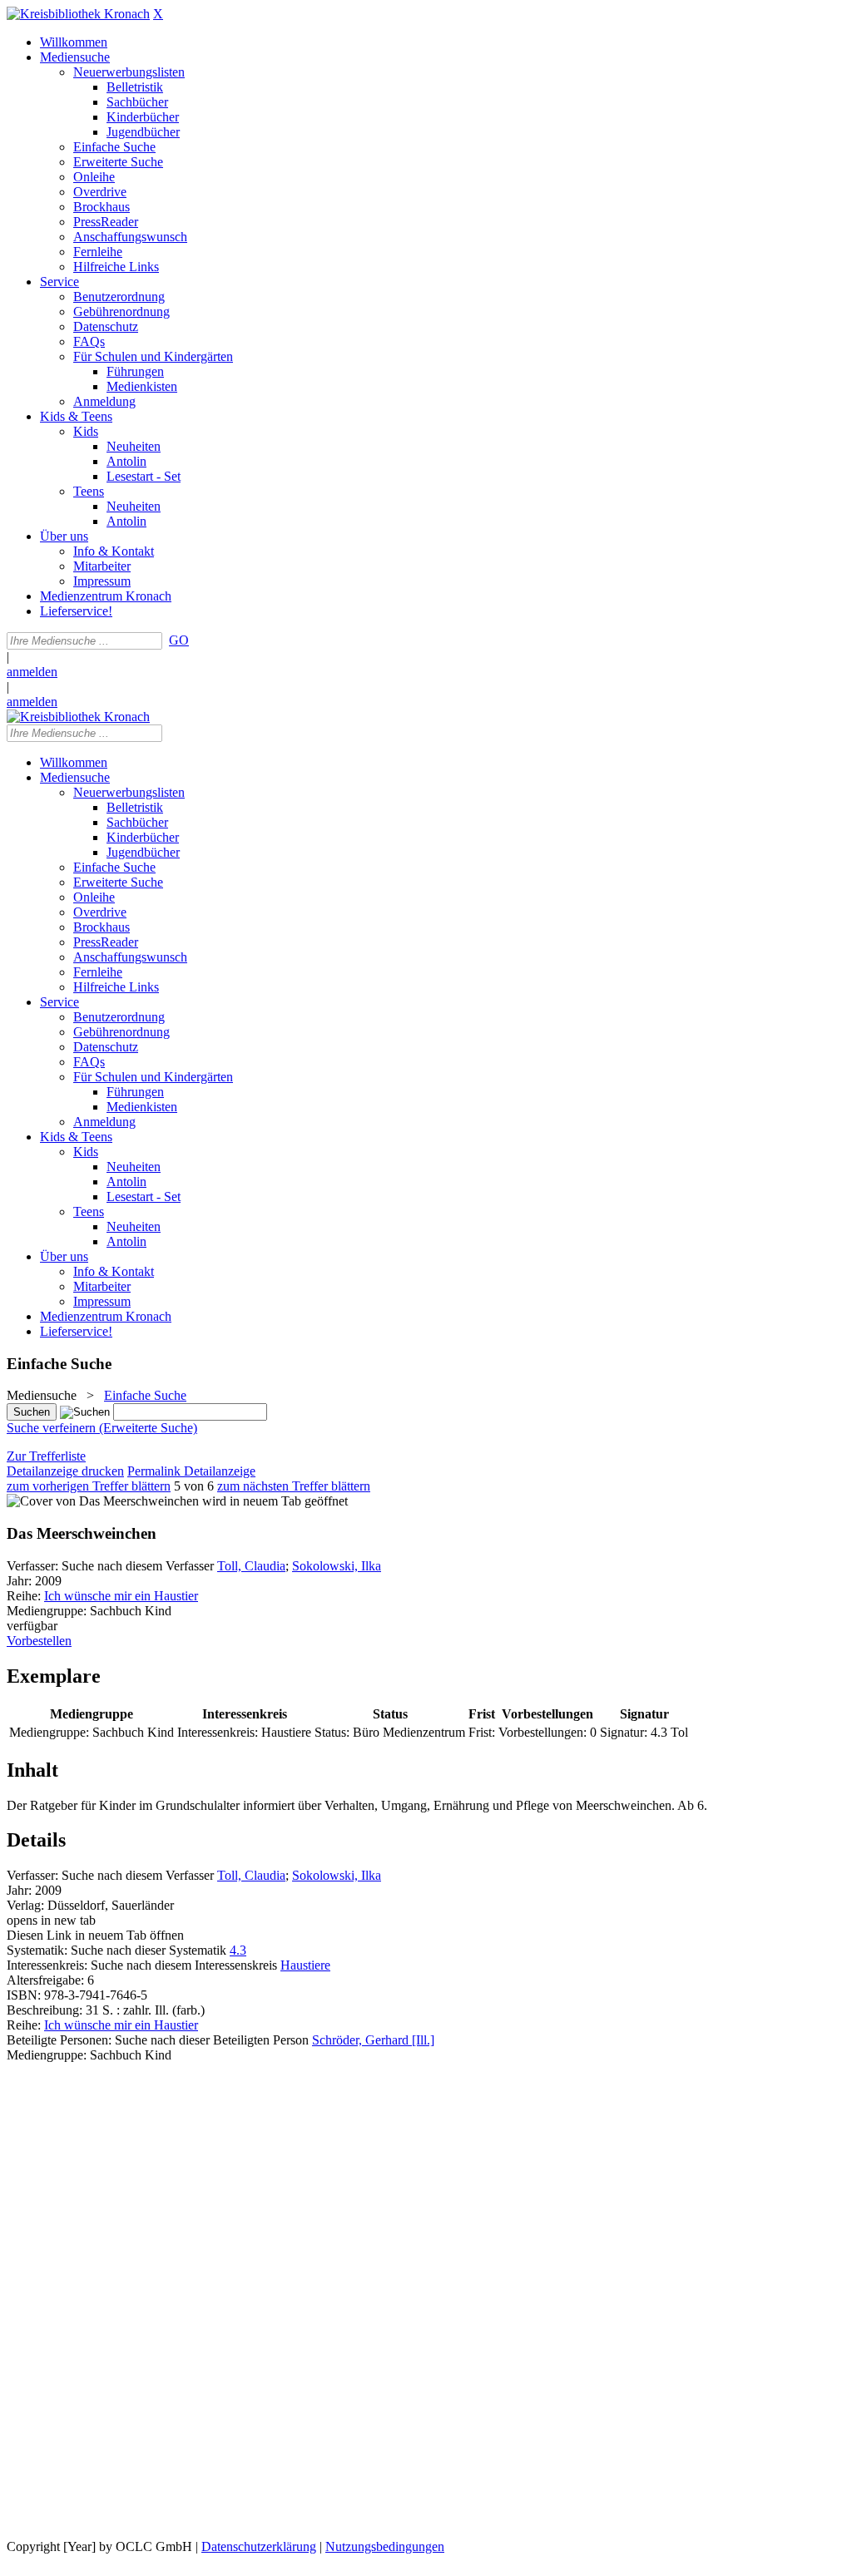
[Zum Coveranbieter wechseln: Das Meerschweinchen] (103, 1501)
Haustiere (305, 1965)
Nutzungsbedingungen (385, 2546)
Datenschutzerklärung (259, 2546)
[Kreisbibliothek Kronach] (78, 14)
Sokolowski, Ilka (337, 1566)
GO (179, 640)
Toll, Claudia (251, 1566)
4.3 (238, 1950)
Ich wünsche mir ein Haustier (121, 1596)
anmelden (32, 672)
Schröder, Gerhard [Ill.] (373, 2040)
